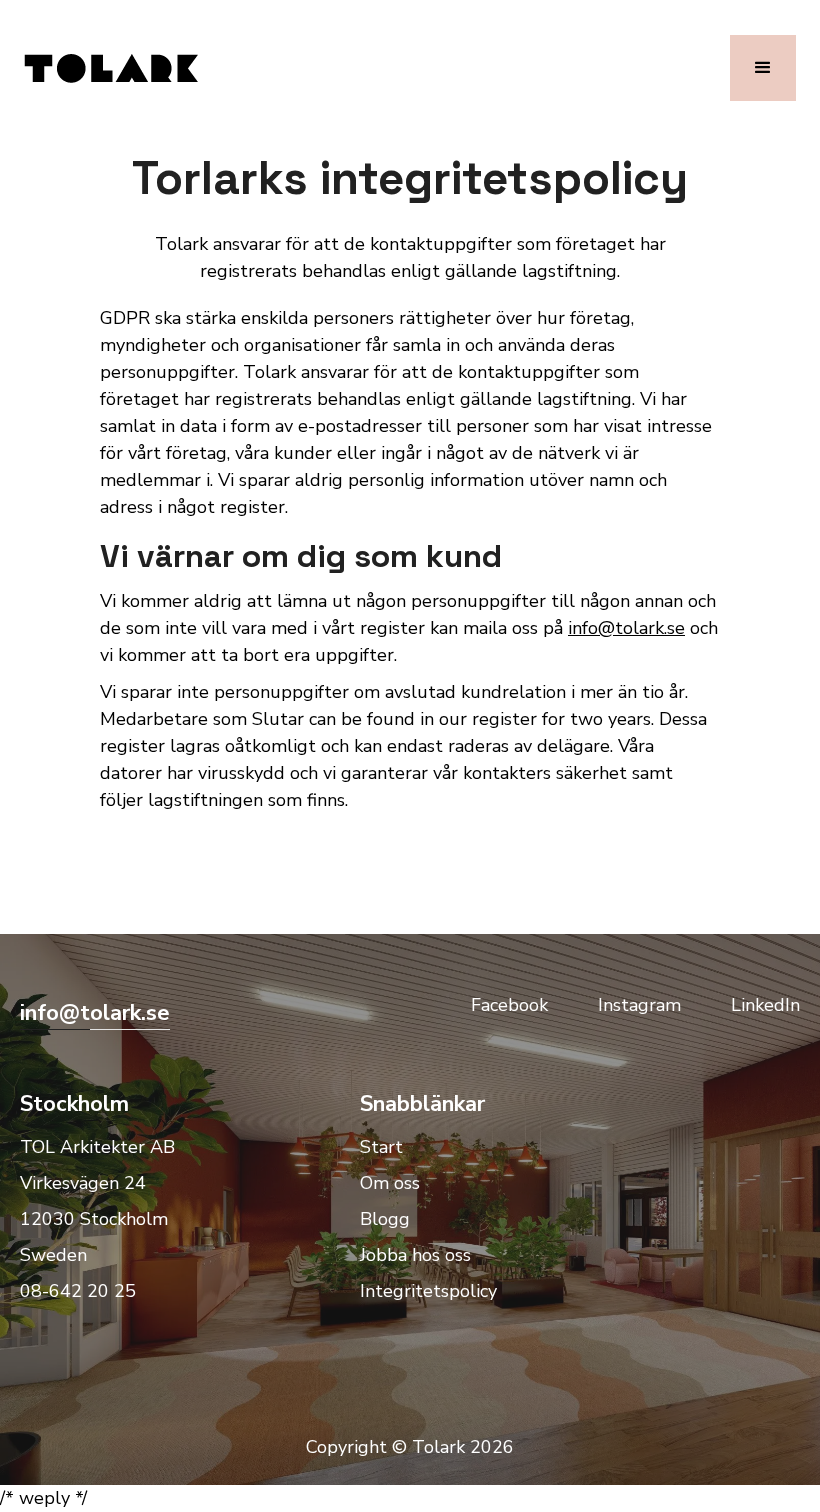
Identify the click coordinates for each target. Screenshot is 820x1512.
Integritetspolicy (428, 1291)
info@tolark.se (626, 628)
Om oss (390, 1183)
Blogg (385, 1219)
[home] (111, 67)
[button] (763, 68)
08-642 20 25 (78, 1291)
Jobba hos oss (415, 1255)
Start (381, 1147)
